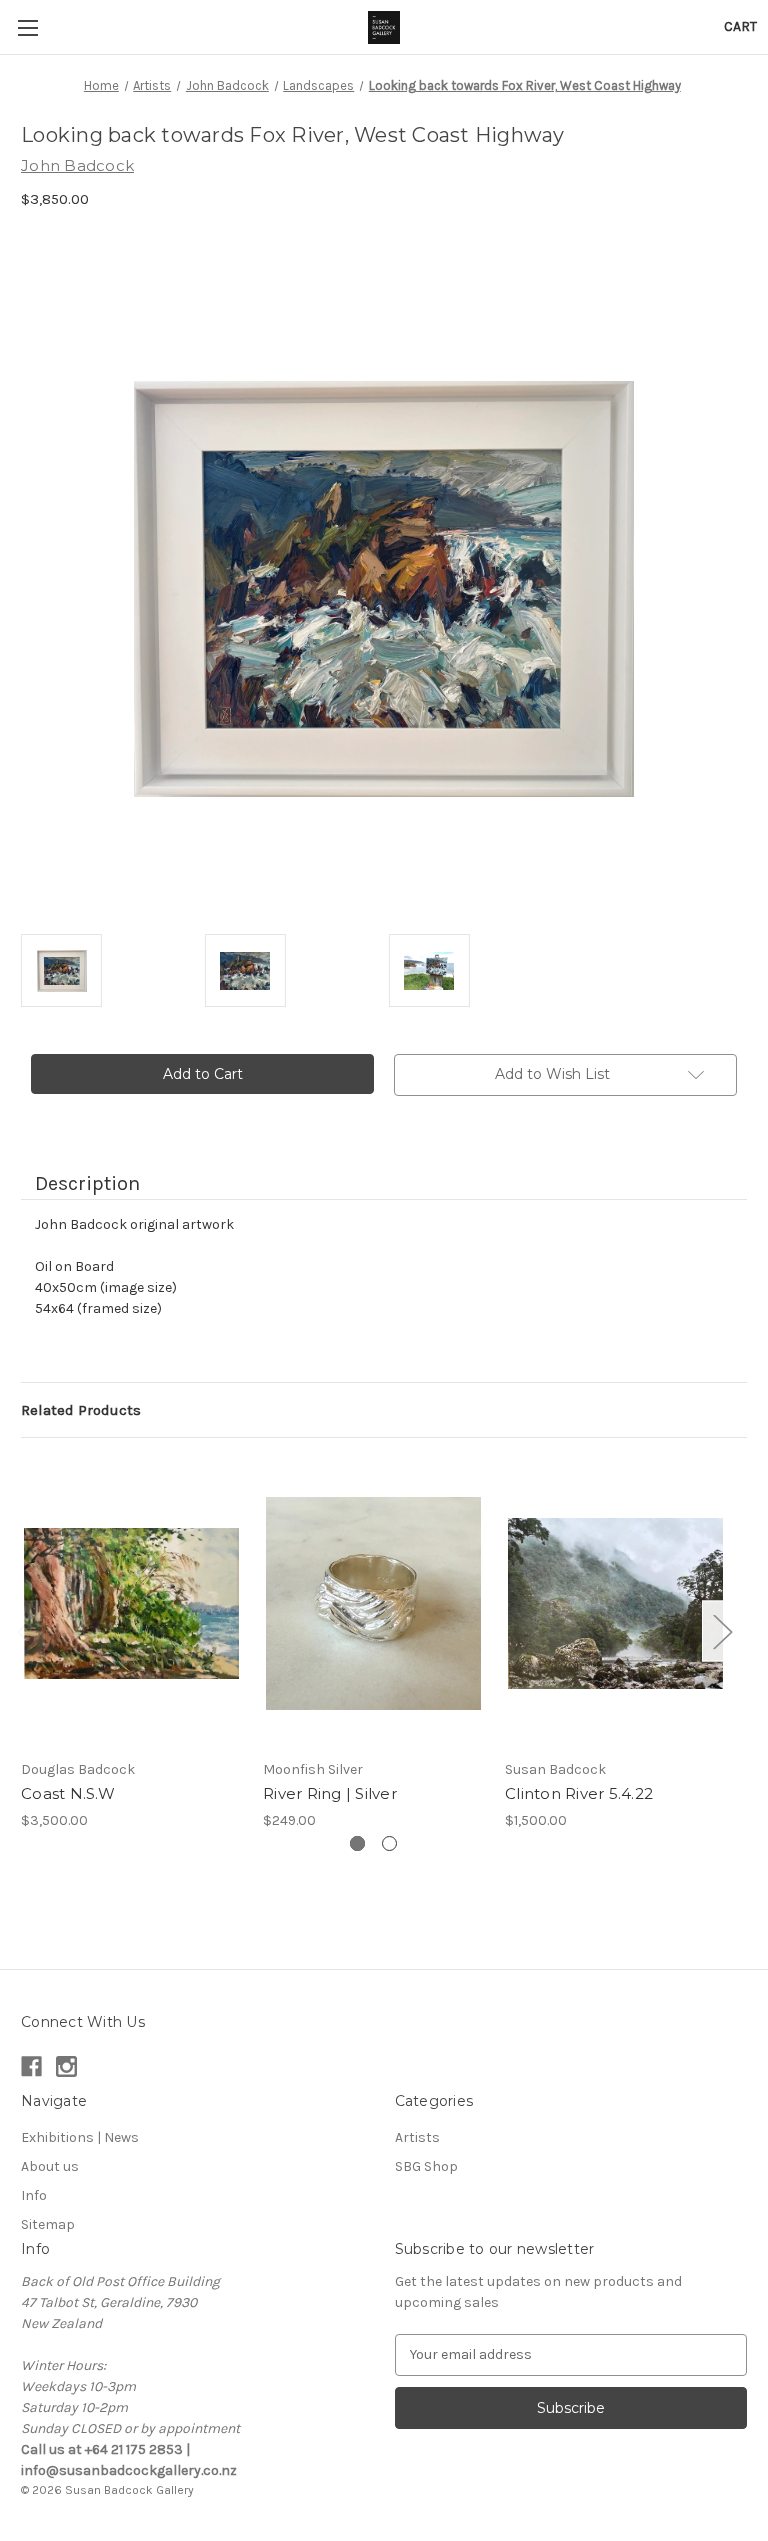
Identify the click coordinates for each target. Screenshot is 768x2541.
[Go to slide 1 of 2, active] (357, 1843)
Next (722, 1631)
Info (34, 2195)
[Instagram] (66, 2066)
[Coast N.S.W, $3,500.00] (131, 1603)
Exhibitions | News (80, 2137)
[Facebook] (31, 2066)
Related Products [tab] (81, 1410)
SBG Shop (426, 2166)
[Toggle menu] (27, 27)
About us (50, 2166)
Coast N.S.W (68, 1793)
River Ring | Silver (330, 1793)
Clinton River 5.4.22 (579, 1793)
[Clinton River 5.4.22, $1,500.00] (615, 1603)
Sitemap (48, 2224)
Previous (26, 1631)
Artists (417, 2137)
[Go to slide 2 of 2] (389, 1843)
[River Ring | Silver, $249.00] (373, 1603)
